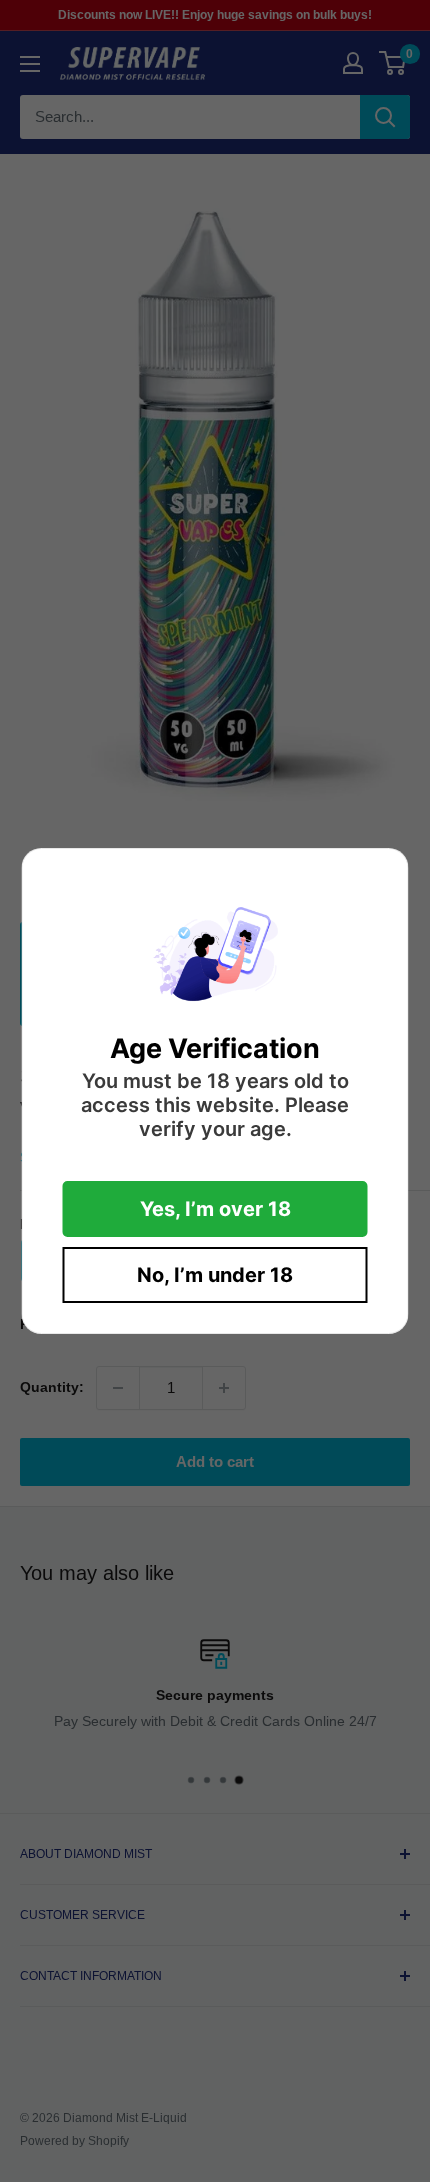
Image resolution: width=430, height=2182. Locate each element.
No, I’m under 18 (215, 1275)
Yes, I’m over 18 (215, 1209)
